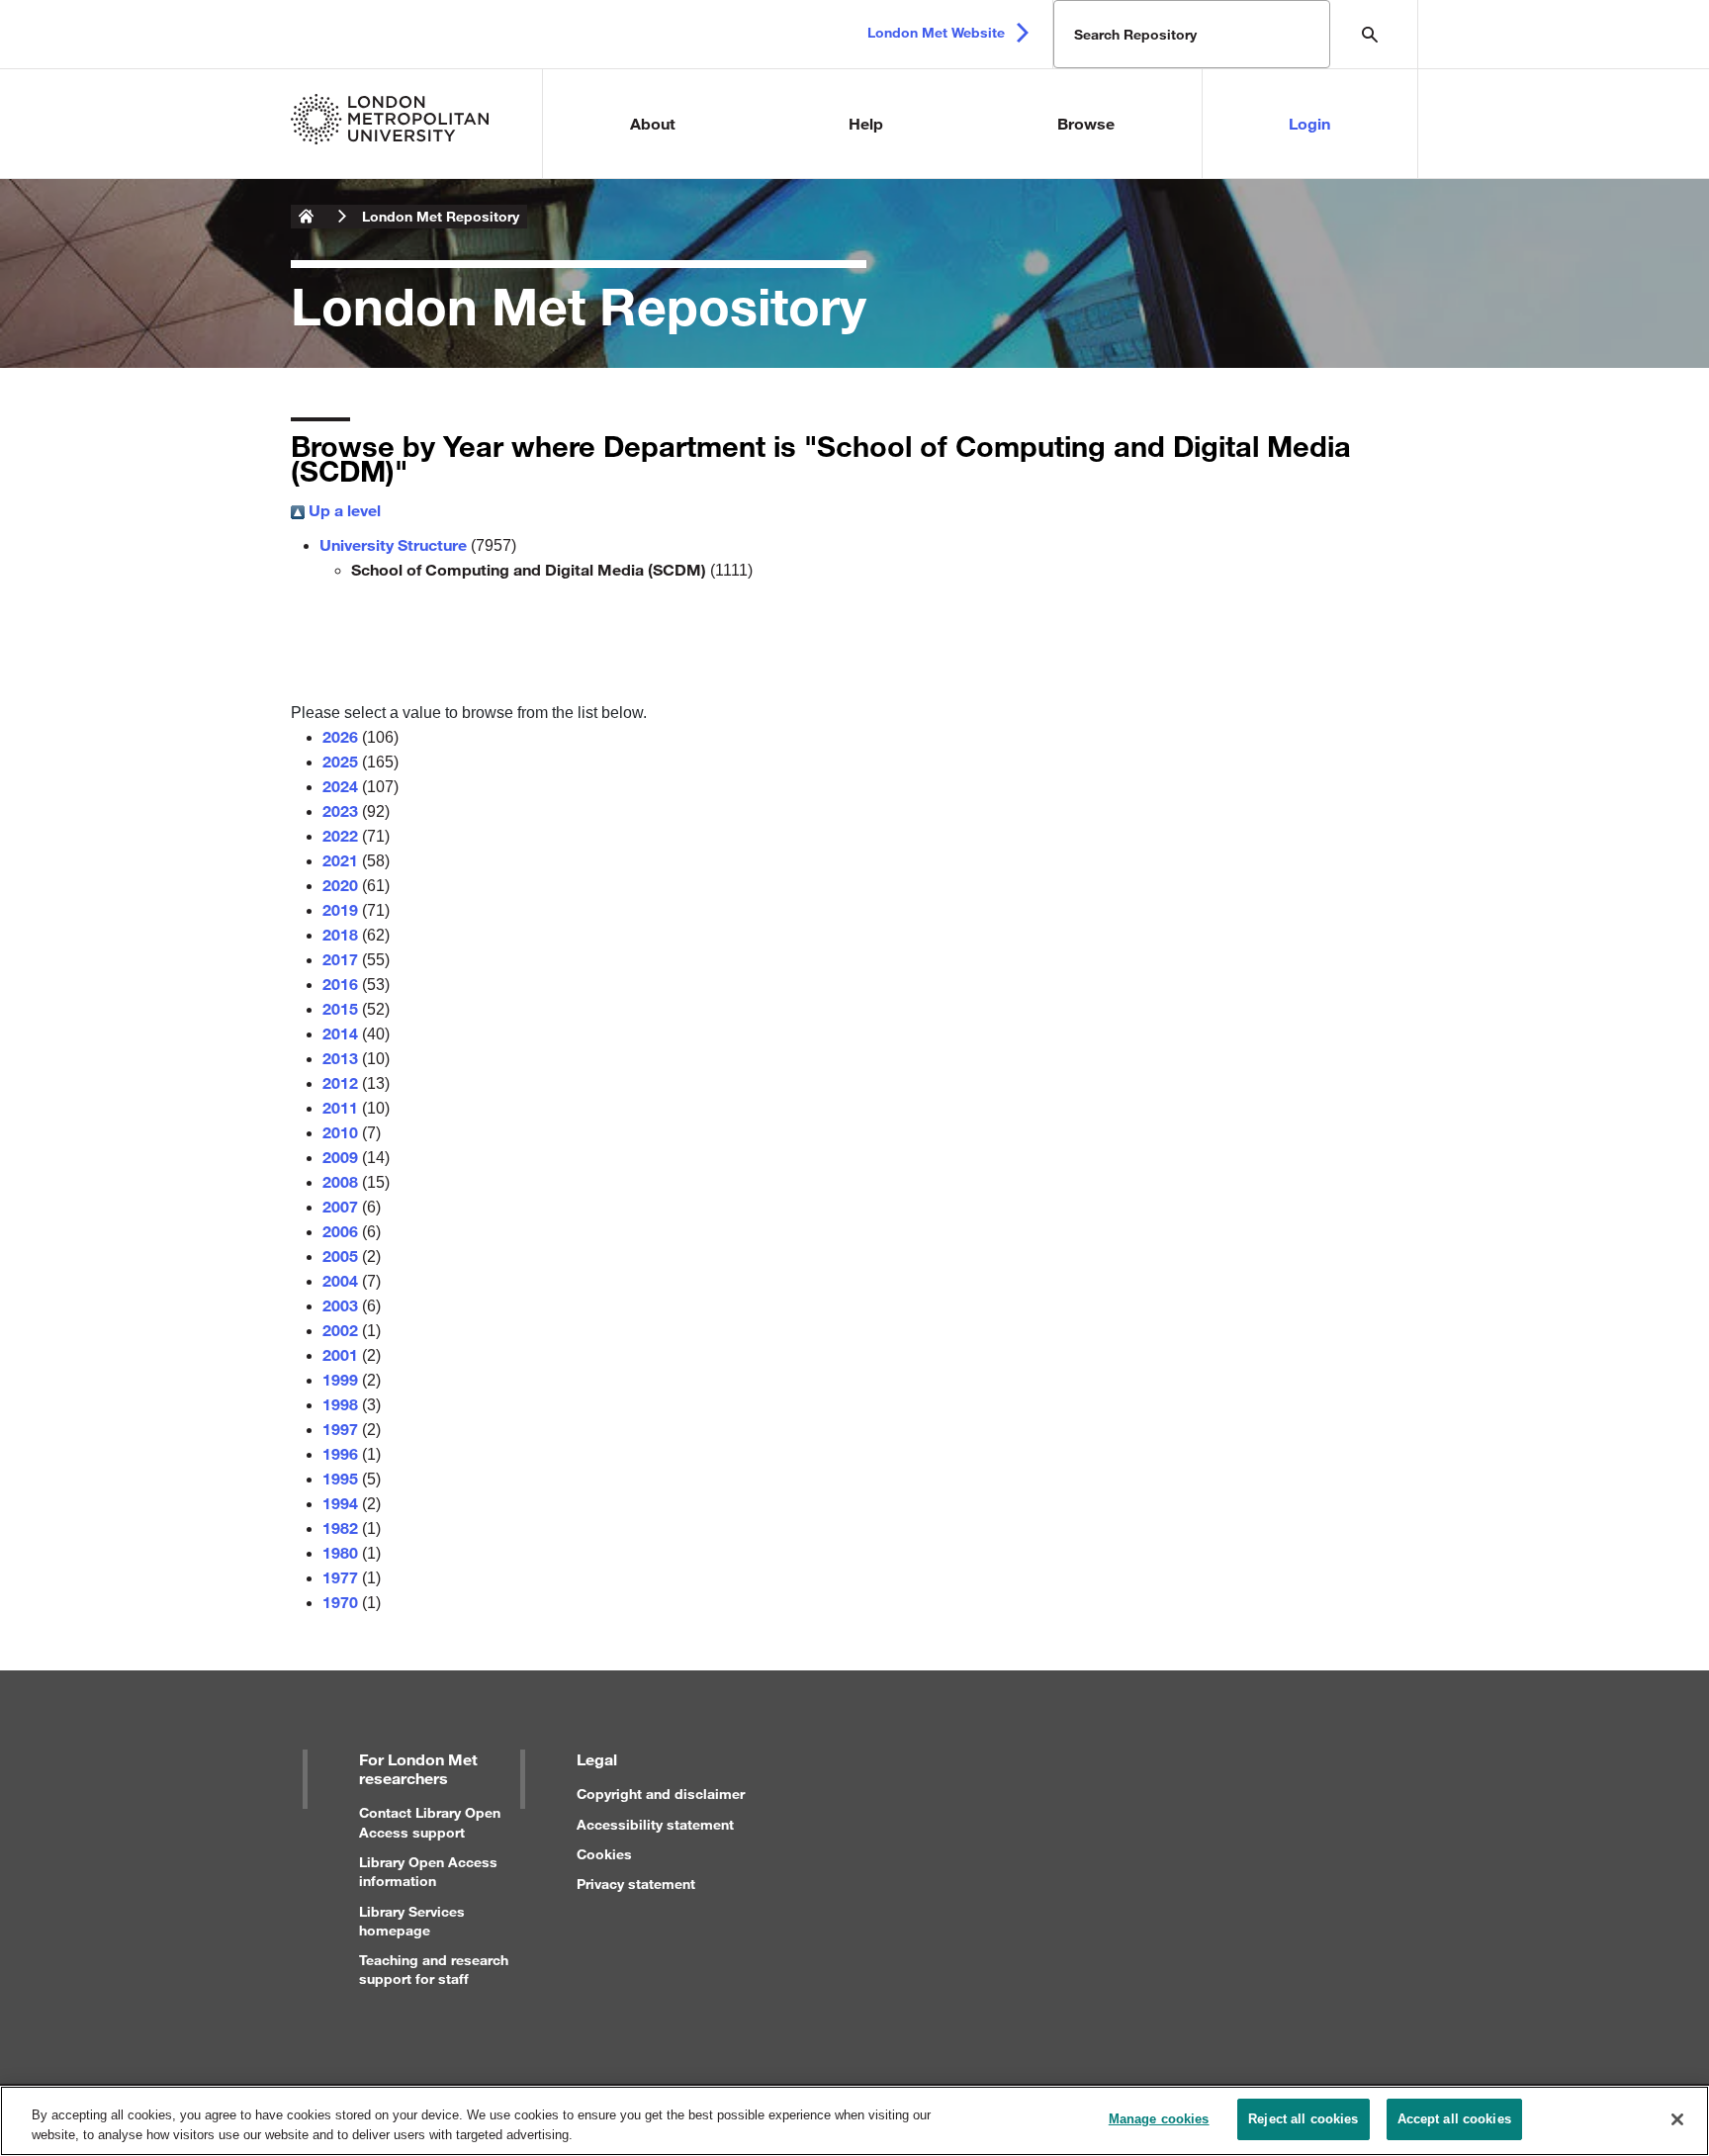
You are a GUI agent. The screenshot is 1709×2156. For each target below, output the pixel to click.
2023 (340, 810)
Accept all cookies (1454, 2119)
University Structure (393, 544)
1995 (340, 1478)
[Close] (1677, 2119)
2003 (340, 1305)
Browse (1086, 123)
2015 (340, 1008)
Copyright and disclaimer (661, 1794)
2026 (340, 736)
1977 (340, 1577)
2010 (340, 1132)
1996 (340, 1453)
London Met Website (936, 32)
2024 (340, 786)
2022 (340, 835)
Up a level (343, 510)
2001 (340, 1354)
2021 (340, 860)
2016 (340, 984)
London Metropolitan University (307, 217)
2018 (340, 934)
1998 (340, 1404)
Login (1309, 123)
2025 (340, 761)
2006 (340, 1231)
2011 (340, 1107)
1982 (340, 1527)
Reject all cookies (1303, 2119)
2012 (340, 1082)
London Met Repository (441, 216)
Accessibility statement (655, 1824)
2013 (340, 1058)
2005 (340, 1256)
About (653, 123)
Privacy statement (636, 1884)
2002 (340, 1330)
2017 (340, 959)
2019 (340, 909)
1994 (340, 1503)
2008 (340, 1181)
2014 (340, 1033)
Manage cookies (1159, 2119)
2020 (340, 885)
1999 (340, 1379)
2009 (340, 1157)
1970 (340, 1602)
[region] (854, 2121)
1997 (340, 1429)
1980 (340, 1552)
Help (866, 123)
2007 (340, 1206)
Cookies (604, 1854)
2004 (340, 1280)
